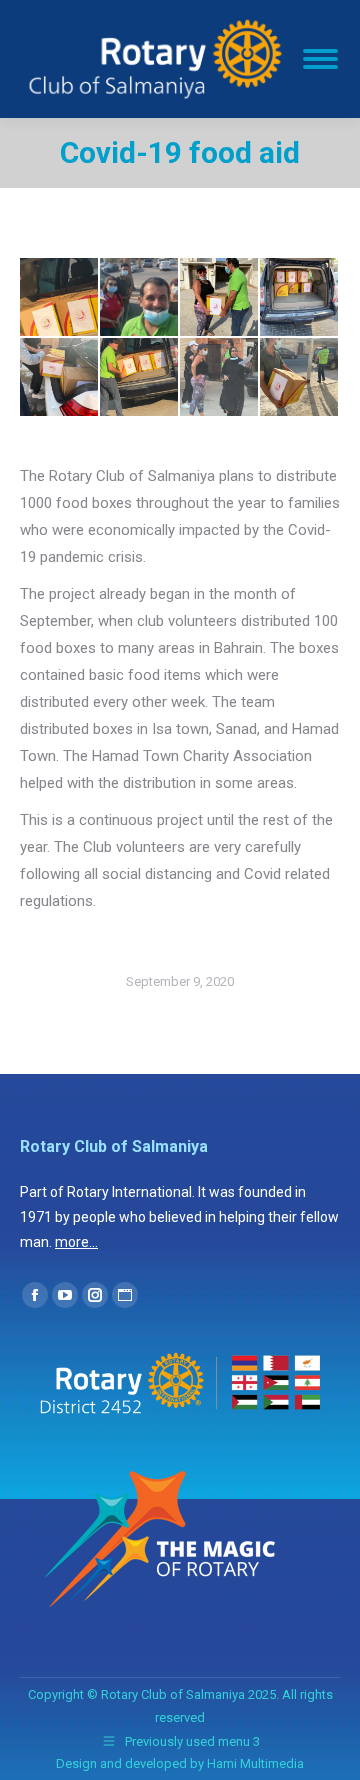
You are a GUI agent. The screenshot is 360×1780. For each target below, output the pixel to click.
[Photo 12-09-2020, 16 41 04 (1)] (140, 378)
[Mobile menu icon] (320, 59)
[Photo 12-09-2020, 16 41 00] (60, 378)
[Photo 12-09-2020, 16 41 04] (220, 378)
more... (76, 1242)
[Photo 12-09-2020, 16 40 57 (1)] (220, 298)
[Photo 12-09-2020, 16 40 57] (300, 298)
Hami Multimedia (255, 1763)
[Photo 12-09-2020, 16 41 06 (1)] (300, 378)
